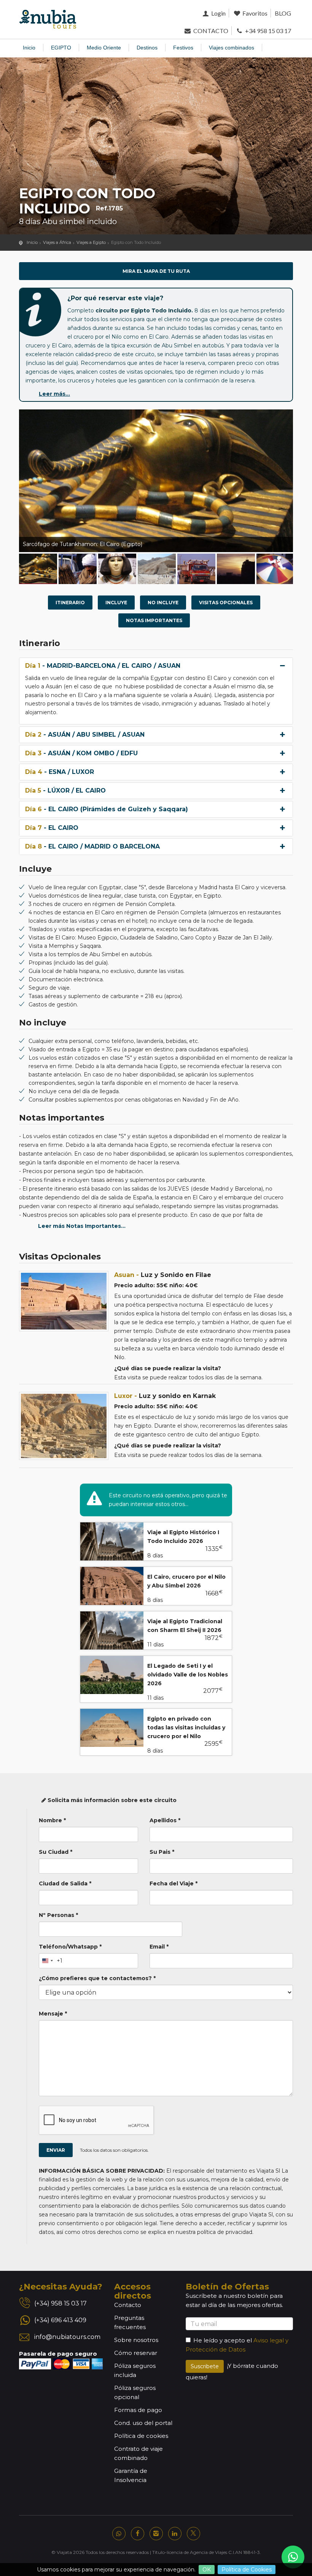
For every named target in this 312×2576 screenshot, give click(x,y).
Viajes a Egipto (91, 242)
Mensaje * (53, 2014)
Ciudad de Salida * (65, 1883)
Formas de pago (138, 2410)
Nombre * (52, 1820)
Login (218, 13)
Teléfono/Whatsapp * (70, 1947)
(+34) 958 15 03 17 (60, 2303)
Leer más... (54, 394)
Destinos (147, 48)
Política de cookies (141, 2436)
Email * (159, 1947)
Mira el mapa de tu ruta (156, 271)
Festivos (183, 48)
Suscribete (205, 2366)
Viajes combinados (232, 48)
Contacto (128, 2305)
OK (207, 2570)
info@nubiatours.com (67, 2337)
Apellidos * (165, 1820)
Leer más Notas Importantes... (82, 1226)
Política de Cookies (247, 2570)
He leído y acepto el (223, 2340)
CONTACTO (210, 31)
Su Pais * (162, 1852)
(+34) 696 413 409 (60, 2320)
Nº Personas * (58, 1915)
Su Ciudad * (56, 1852)
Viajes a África (57, 242)
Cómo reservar (136, 2353)
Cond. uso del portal (143, 2423)
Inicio (29, 48)
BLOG (283, 13)
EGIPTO (61, 48)
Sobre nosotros (136, 2340)
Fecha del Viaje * (174, 1883)
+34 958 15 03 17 (267, 31)
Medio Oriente (104, 48)
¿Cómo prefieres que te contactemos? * (97, 1978)
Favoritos (254, 13)
